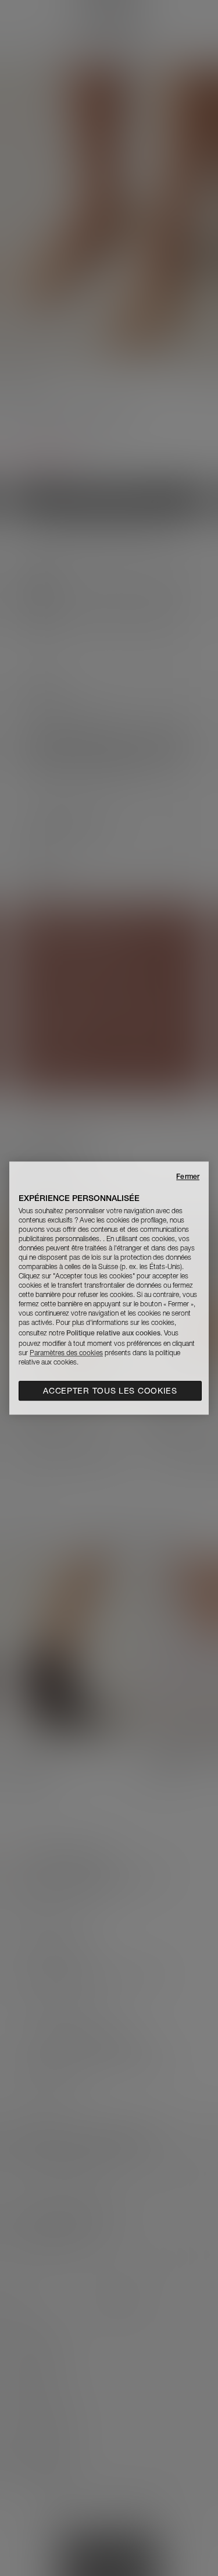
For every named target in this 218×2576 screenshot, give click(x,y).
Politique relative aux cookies (113, 1333)
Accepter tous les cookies (110, 1391)
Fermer (188, 1176)
